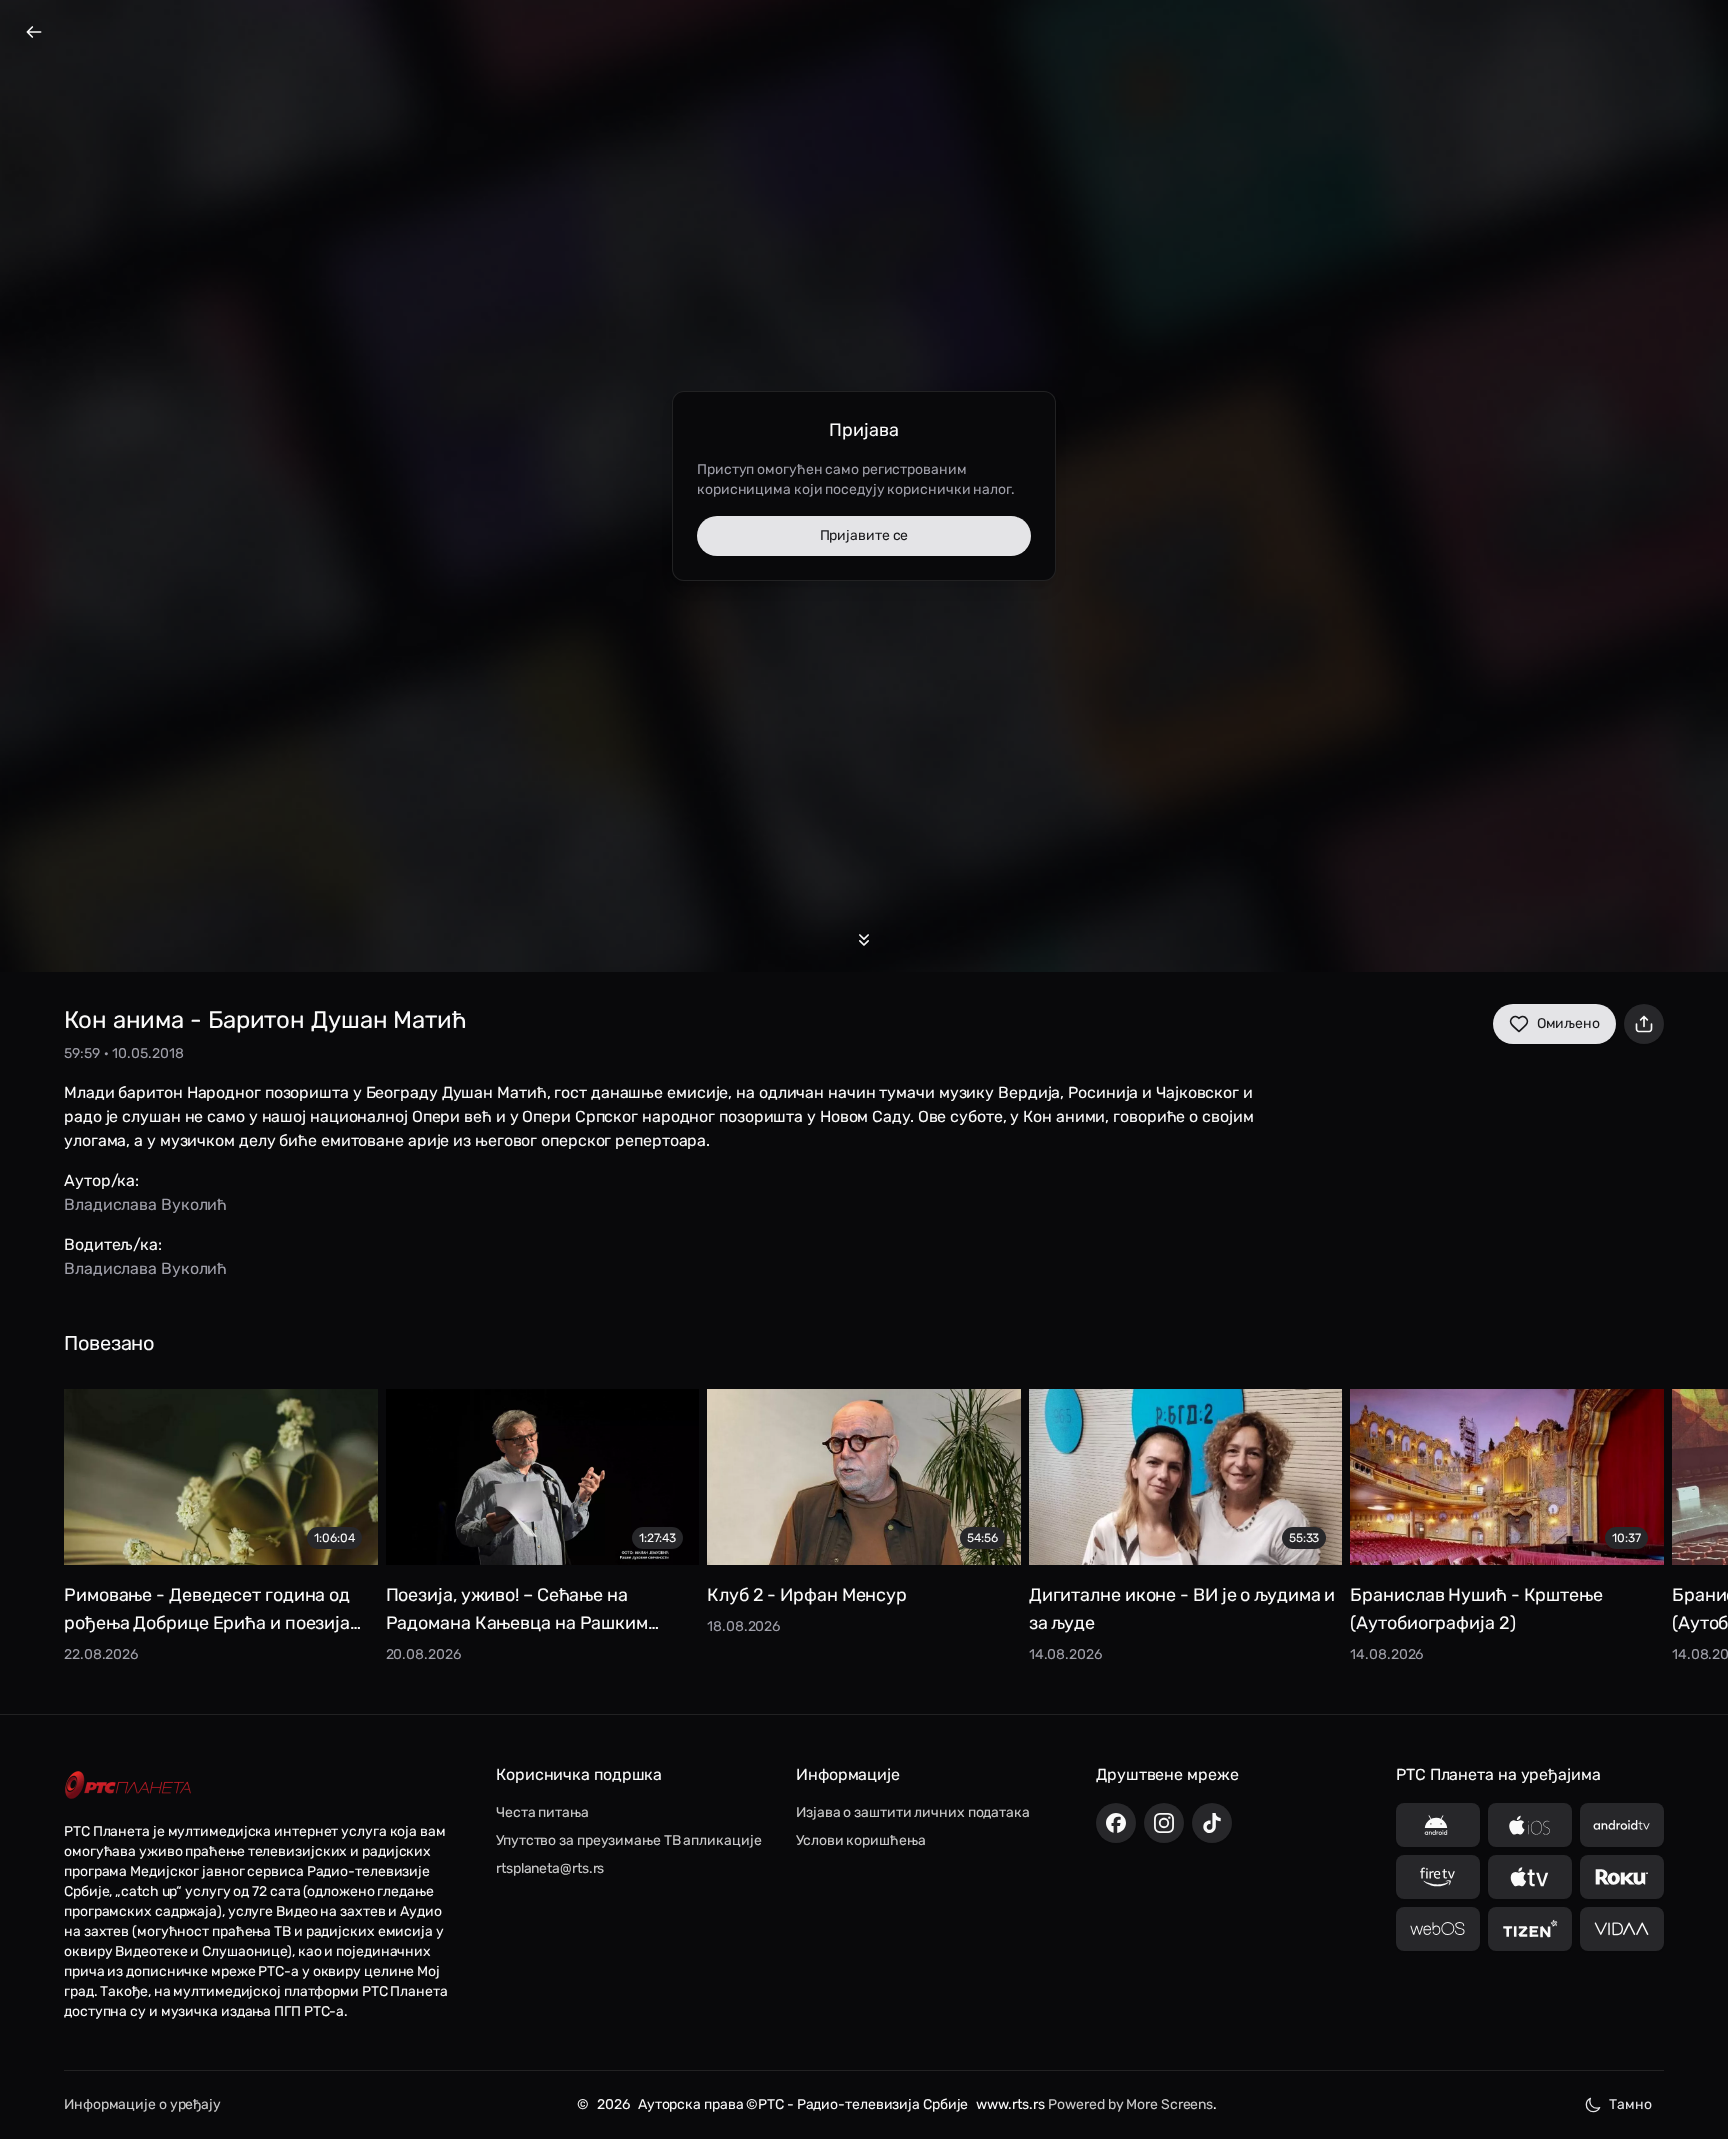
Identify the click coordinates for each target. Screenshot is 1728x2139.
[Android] (1438, 1825)
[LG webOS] (1438, 1929)
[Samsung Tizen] (1530, 1929)
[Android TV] (1622, 1825)
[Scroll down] (864, 940)
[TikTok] (1212, 1823)
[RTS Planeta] (128, 1784)
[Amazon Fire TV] (1438, 1877)
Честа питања (542, 1812)
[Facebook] (1116, 1823)
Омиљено (1568, 1023)
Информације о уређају (142, 2104)
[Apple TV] (1530, 1877)
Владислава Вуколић (145, 1204)
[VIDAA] (1622, 1929)
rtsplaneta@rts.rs (550, 1868)
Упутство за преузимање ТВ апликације (628, 1840)
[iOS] (1530, 1825)
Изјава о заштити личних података (913, 1812)
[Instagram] (1164, 1823)
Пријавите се (864, 535)
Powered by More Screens (1130, 2104)
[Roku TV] (1622, 1877)
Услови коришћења (860, 1840)
